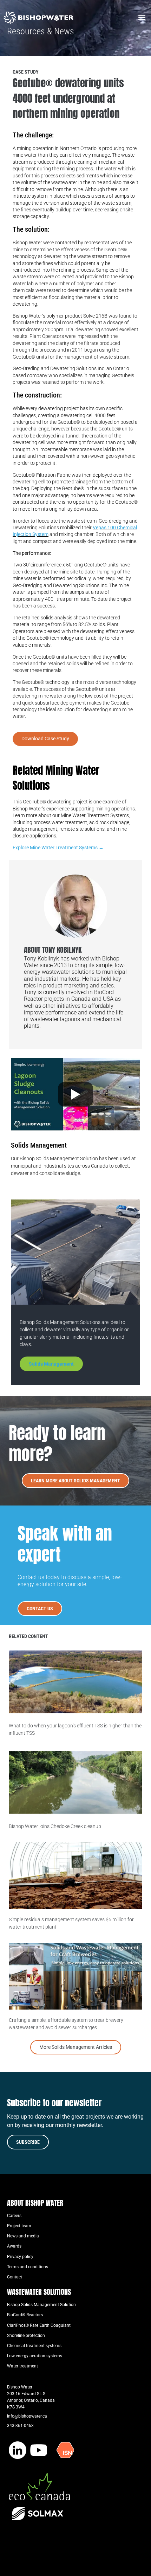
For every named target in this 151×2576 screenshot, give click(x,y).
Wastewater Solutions (39, 2292)
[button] (142, 18)
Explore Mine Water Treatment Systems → (58, 848)
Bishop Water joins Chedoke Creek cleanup (55, 1826)
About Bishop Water (35, 2203)
